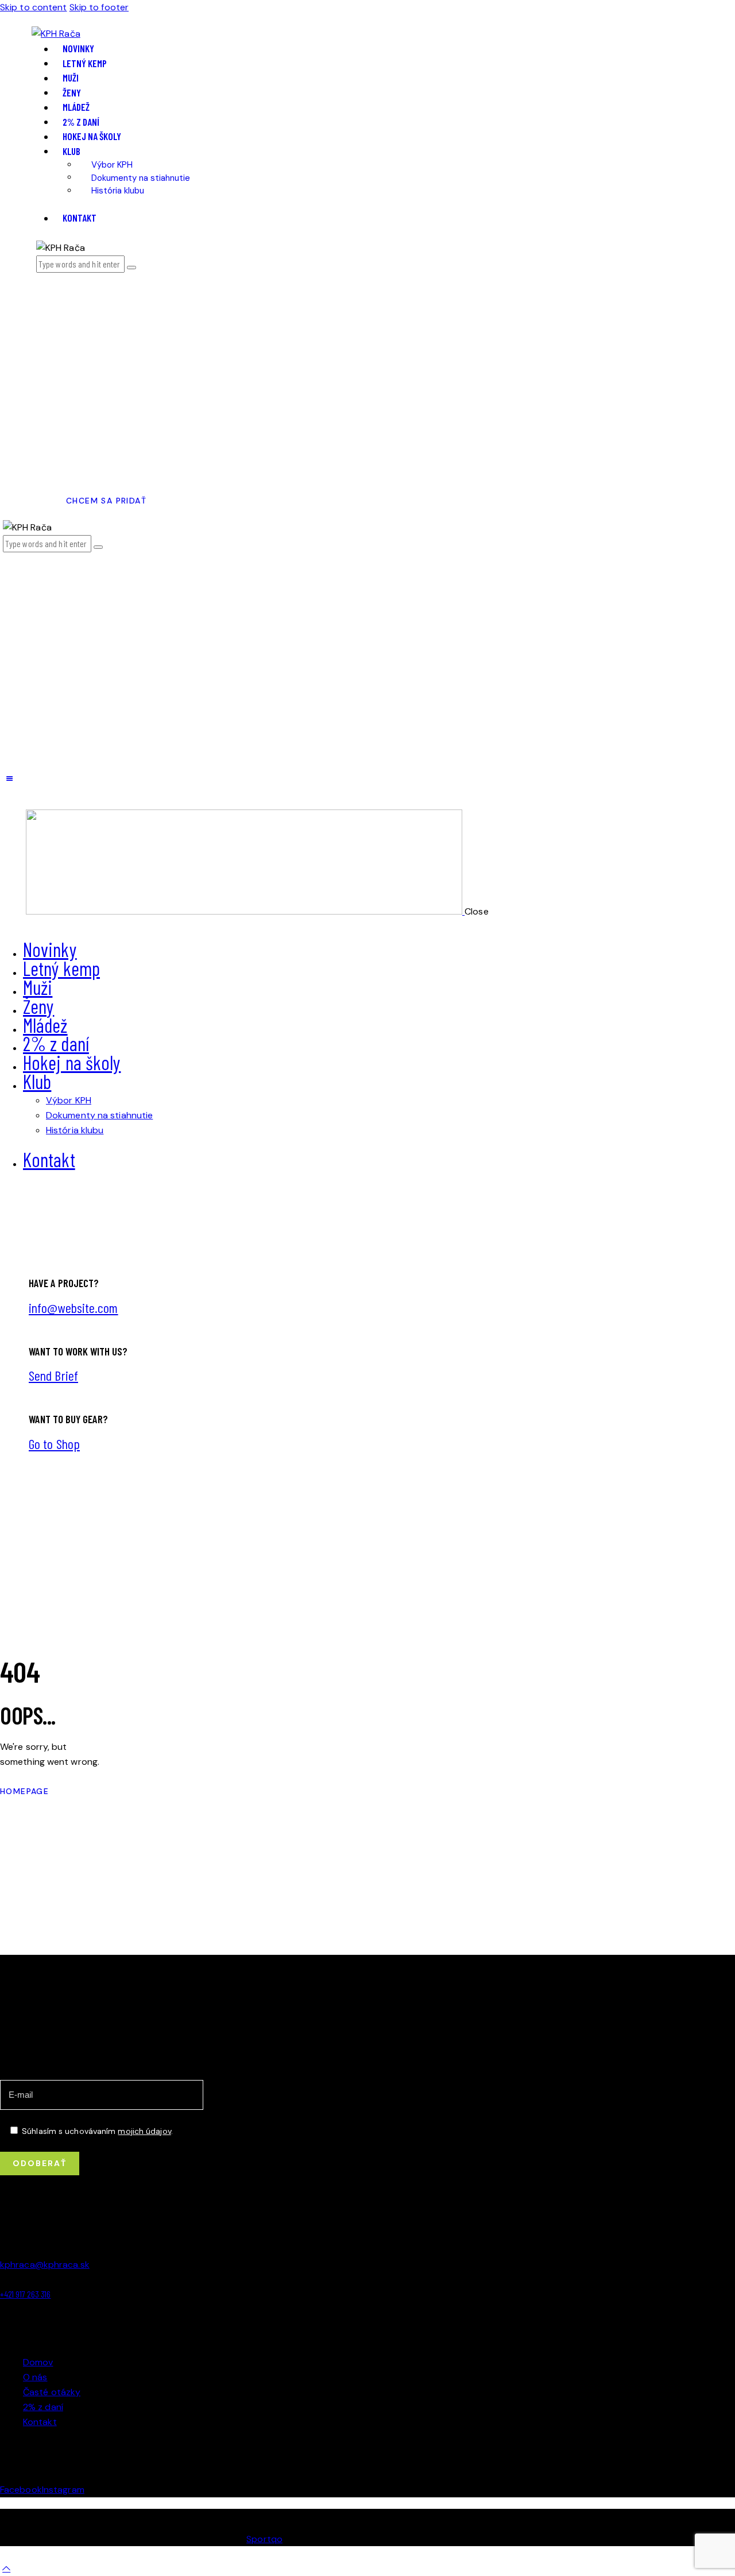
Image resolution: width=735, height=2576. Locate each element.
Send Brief (53, 1375)
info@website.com (73, 1308)
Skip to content (34, 7)
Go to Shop (54, 1444)
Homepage (24, 1791)
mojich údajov (144, 2131)
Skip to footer (99, 7)
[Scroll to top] (6, 2568)
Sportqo (264, 2539)
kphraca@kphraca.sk (45, 2265)
